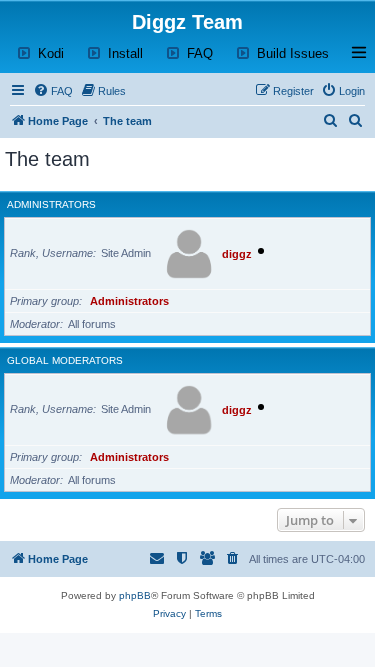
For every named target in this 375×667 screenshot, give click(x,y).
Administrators (51, 204)
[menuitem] (53, 91)
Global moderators (65, 360)
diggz (237, 254)
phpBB (135, 595)
